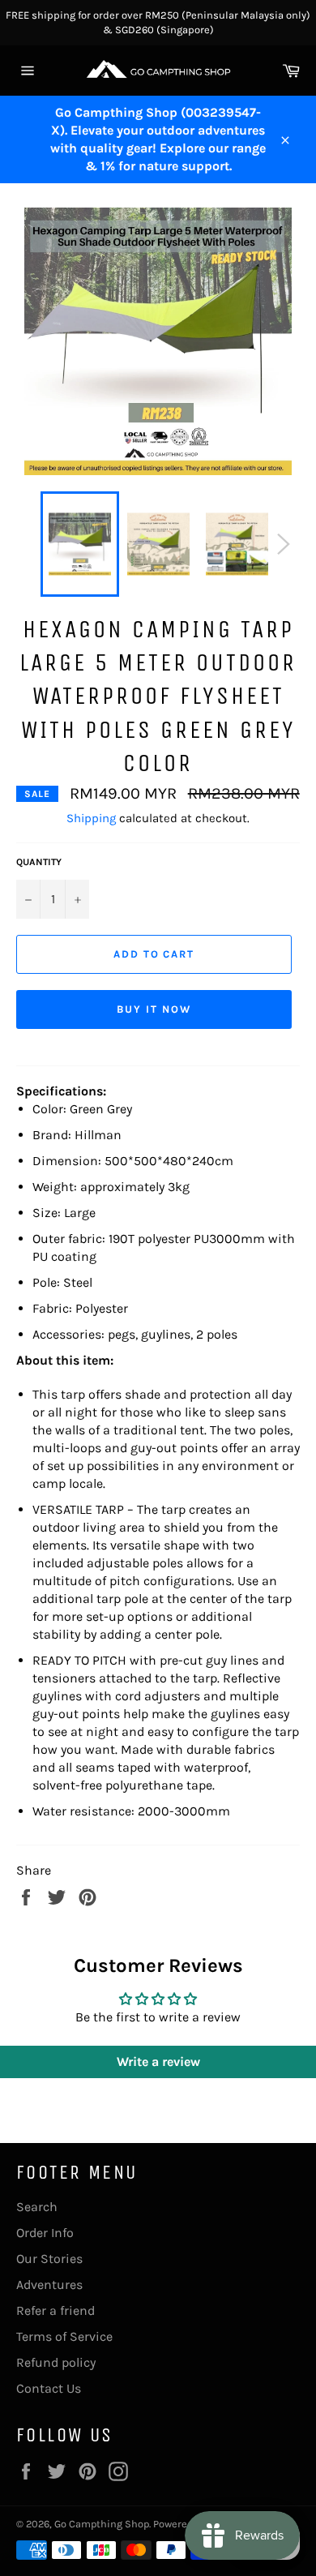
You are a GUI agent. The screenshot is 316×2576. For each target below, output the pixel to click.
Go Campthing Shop (102, 2524)
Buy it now (154, 1009)
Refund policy (56, 2362)
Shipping (91, 818)
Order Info (45, 2233)
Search (37, 2207)
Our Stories (49, 2259)
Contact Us (49, 2388)
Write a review (158, 2062)
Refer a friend (56, 2310)
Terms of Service (64, 2336)
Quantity (39, 862)
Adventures (49, 2285)
